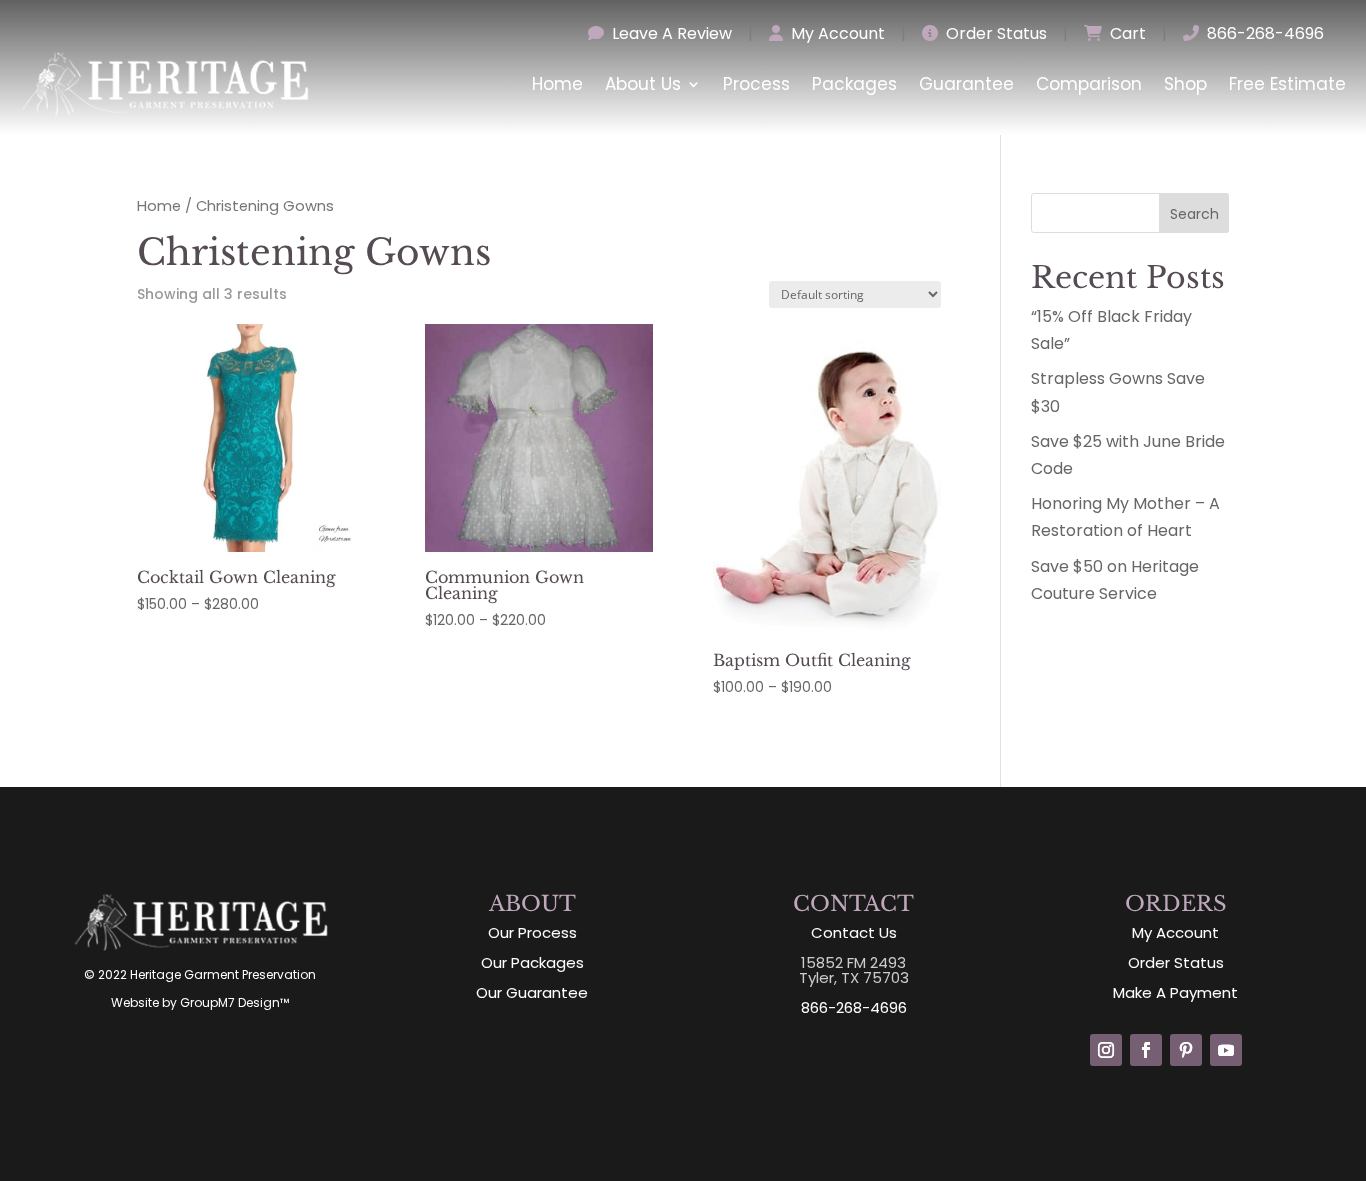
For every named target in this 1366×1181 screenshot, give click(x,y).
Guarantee (966, 84)
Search (1194, 214)
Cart (1126, 33)
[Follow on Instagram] (1106, 1050)
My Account (836, 33)
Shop (1185, 84)
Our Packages (532, 962)
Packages (854, 84)
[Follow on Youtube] (1226, 1050)
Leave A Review (670, 33)
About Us (643, 84)
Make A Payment (1175, 992)
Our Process (532, 932)
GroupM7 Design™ (234, 1002)
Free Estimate (1287, 84)
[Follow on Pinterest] (1186, 1050)
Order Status (994, 33)
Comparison (1089, 84)
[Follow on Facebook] (1146, 1050)
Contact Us (854, 932)
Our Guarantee (532, 992)
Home (557, 84)
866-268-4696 (1263, 33)
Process (756, 84)
